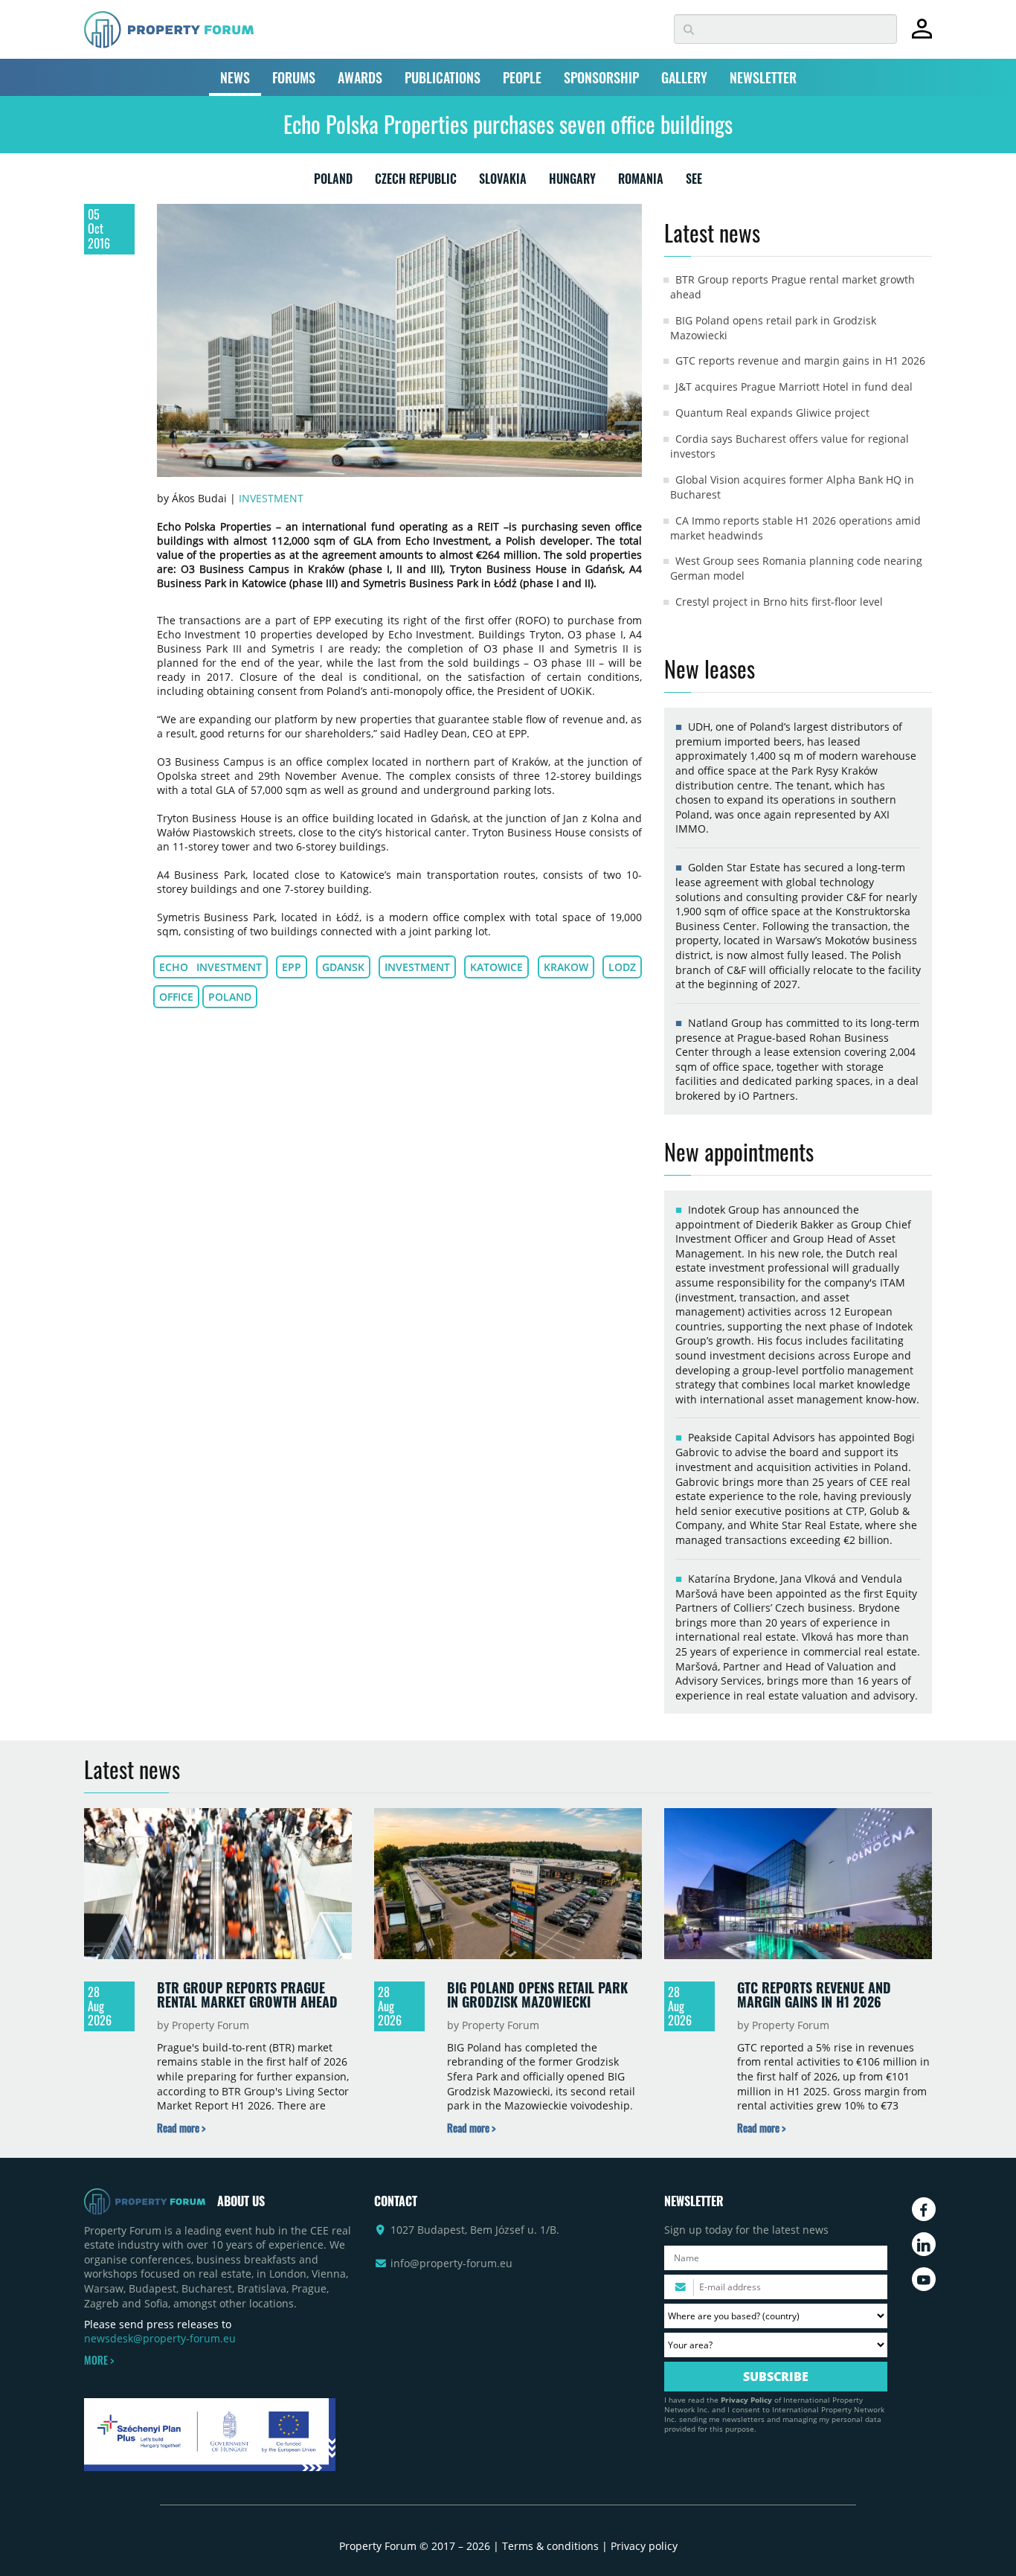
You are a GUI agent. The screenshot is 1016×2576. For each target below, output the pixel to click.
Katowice (496, 967)
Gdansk (343, 967)
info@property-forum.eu (451, 2263)
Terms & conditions (550, 2546)
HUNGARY (572, 182)
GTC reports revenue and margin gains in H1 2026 (800, 361)
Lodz (622, 967)
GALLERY (684, 77)
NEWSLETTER (763, 77)
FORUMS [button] (294, 77)
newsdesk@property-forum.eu (160, 2338)
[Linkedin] (924, 2244)
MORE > (99, 2360)
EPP (292, 967)
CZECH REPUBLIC (416, 182)
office (176, 997)
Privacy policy (644, 2546)
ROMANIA (641, 182)
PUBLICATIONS (443, 77)
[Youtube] (924, 2279)
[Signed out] (922, 35)
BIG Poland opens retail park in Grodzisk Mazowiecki (537, 1995)
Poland (230, 997)
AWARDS (360, 77)
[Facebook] (924, 2209)
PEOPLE (522, 77)
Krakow (566, 967)
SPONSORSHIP (601, 77)
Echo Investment (210, 967)
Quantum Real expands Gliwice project (772, 413)
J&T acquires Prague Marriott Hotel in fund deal (794, 387)
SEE (694, 182)
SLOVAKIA (503, 182)
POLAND (333, 182)
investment (417, 967)
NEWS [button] (235, 77)
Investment (271, 498)
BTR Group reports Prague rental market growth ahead (247, 1995)
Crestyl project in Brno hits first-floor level (779, 602)
